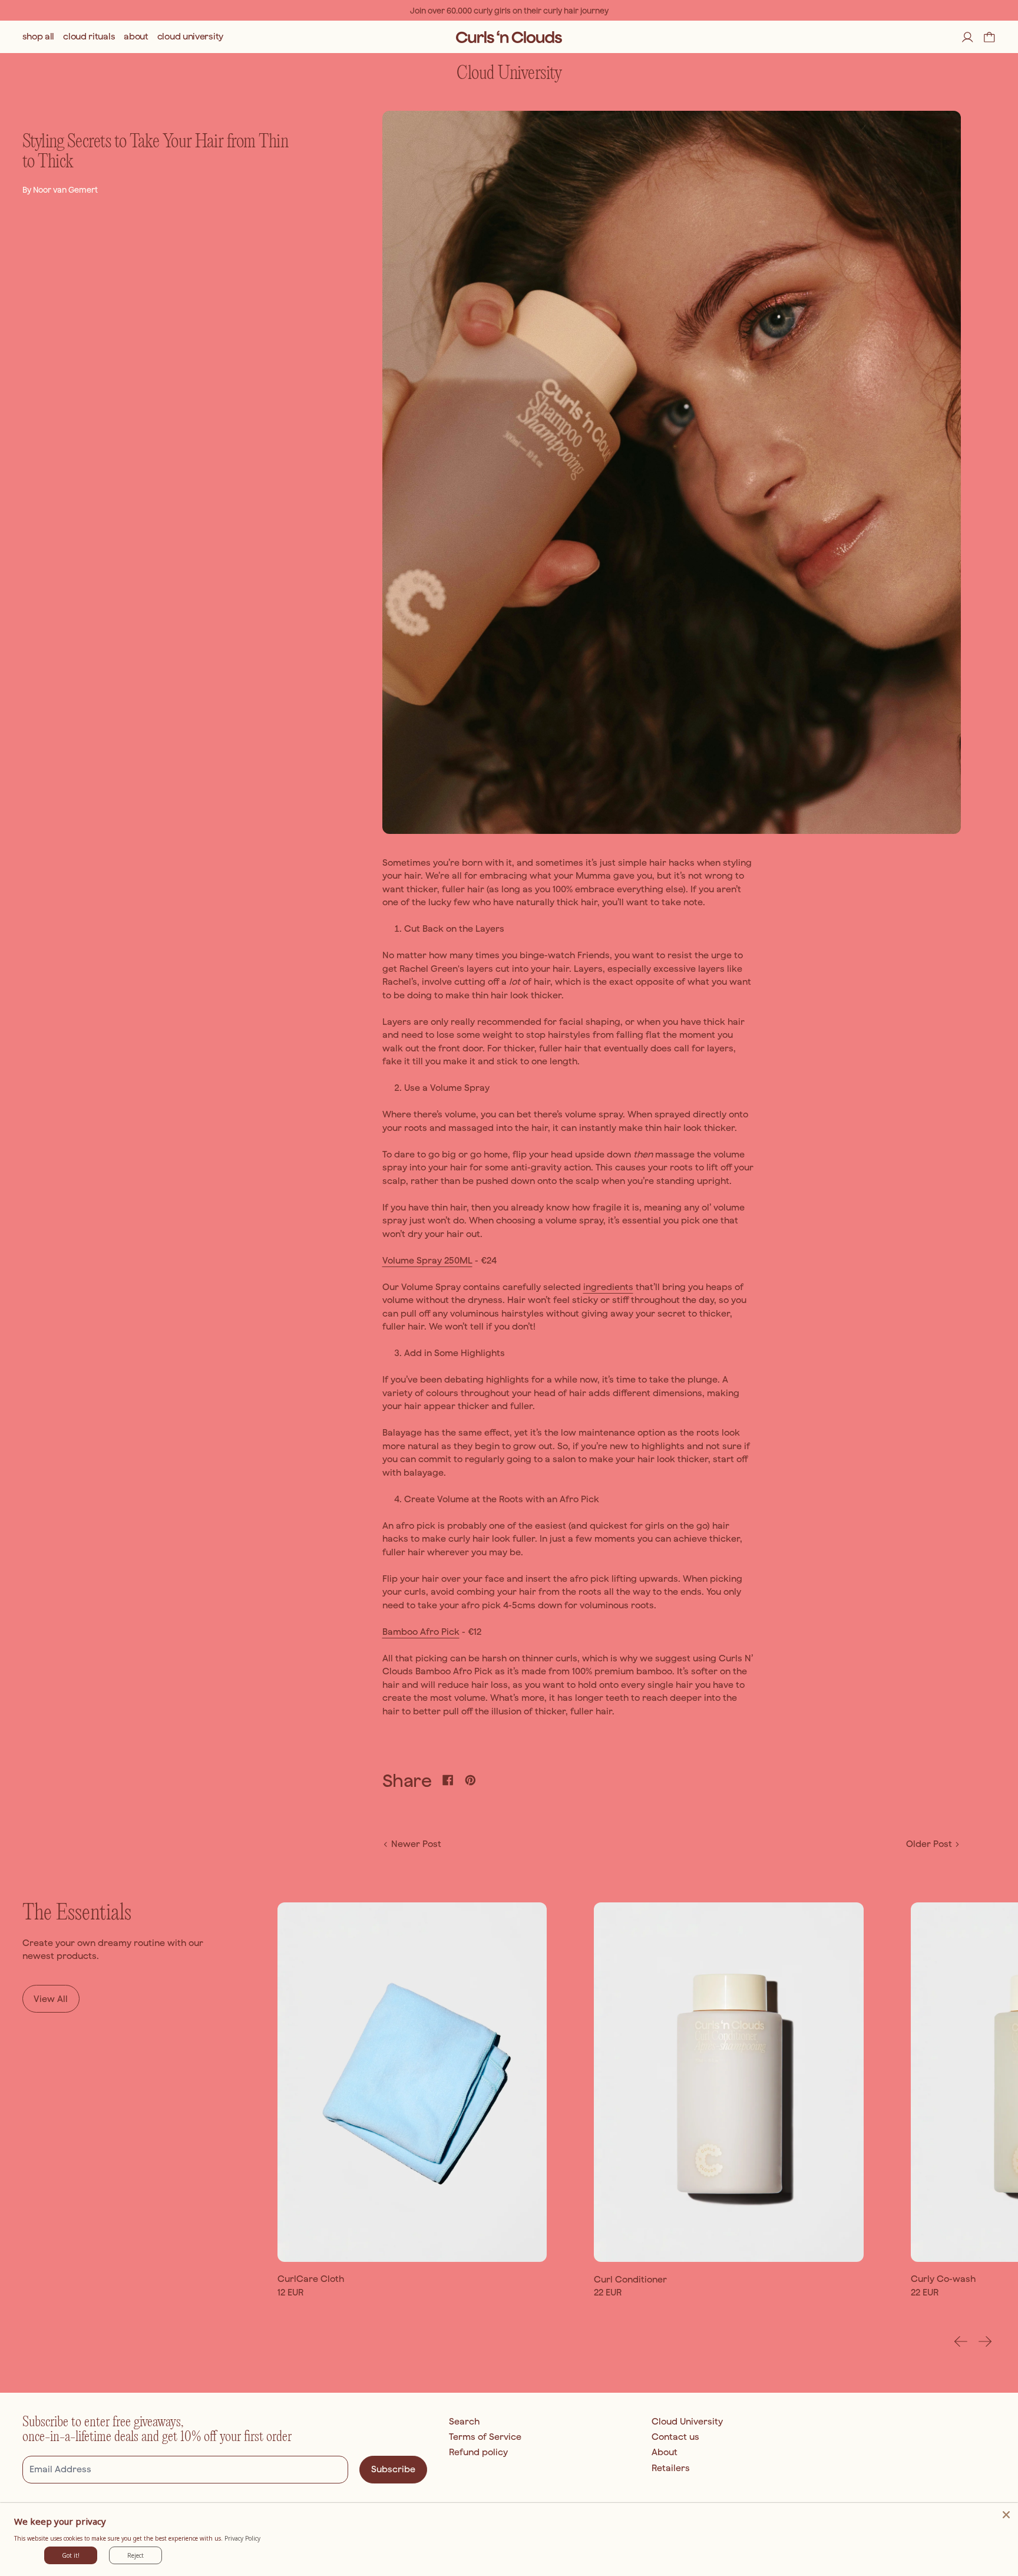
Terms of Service (485, 2437)
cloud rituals (89, 37)
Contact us (675, 2437)
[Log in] (968, 37)
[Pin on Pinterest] (470, 1780)
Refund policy (478, 2452)
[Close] (1006, 2515)
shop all (39, 37)
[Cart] (989, 37)
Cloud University (687, 2421)
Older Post (929, 1844)
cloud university (190, 37)
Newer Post (416, 1844)
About (665, 2452)
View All (51, 1999)
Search (464, 2421)
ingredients (608, 1287)
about (136, 37)
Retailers (671, 2468)
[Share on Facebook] (448, 1780)
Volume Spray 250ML (427, 1260)
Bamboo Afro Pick (421, 1632)
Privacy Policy (242, 2538)
